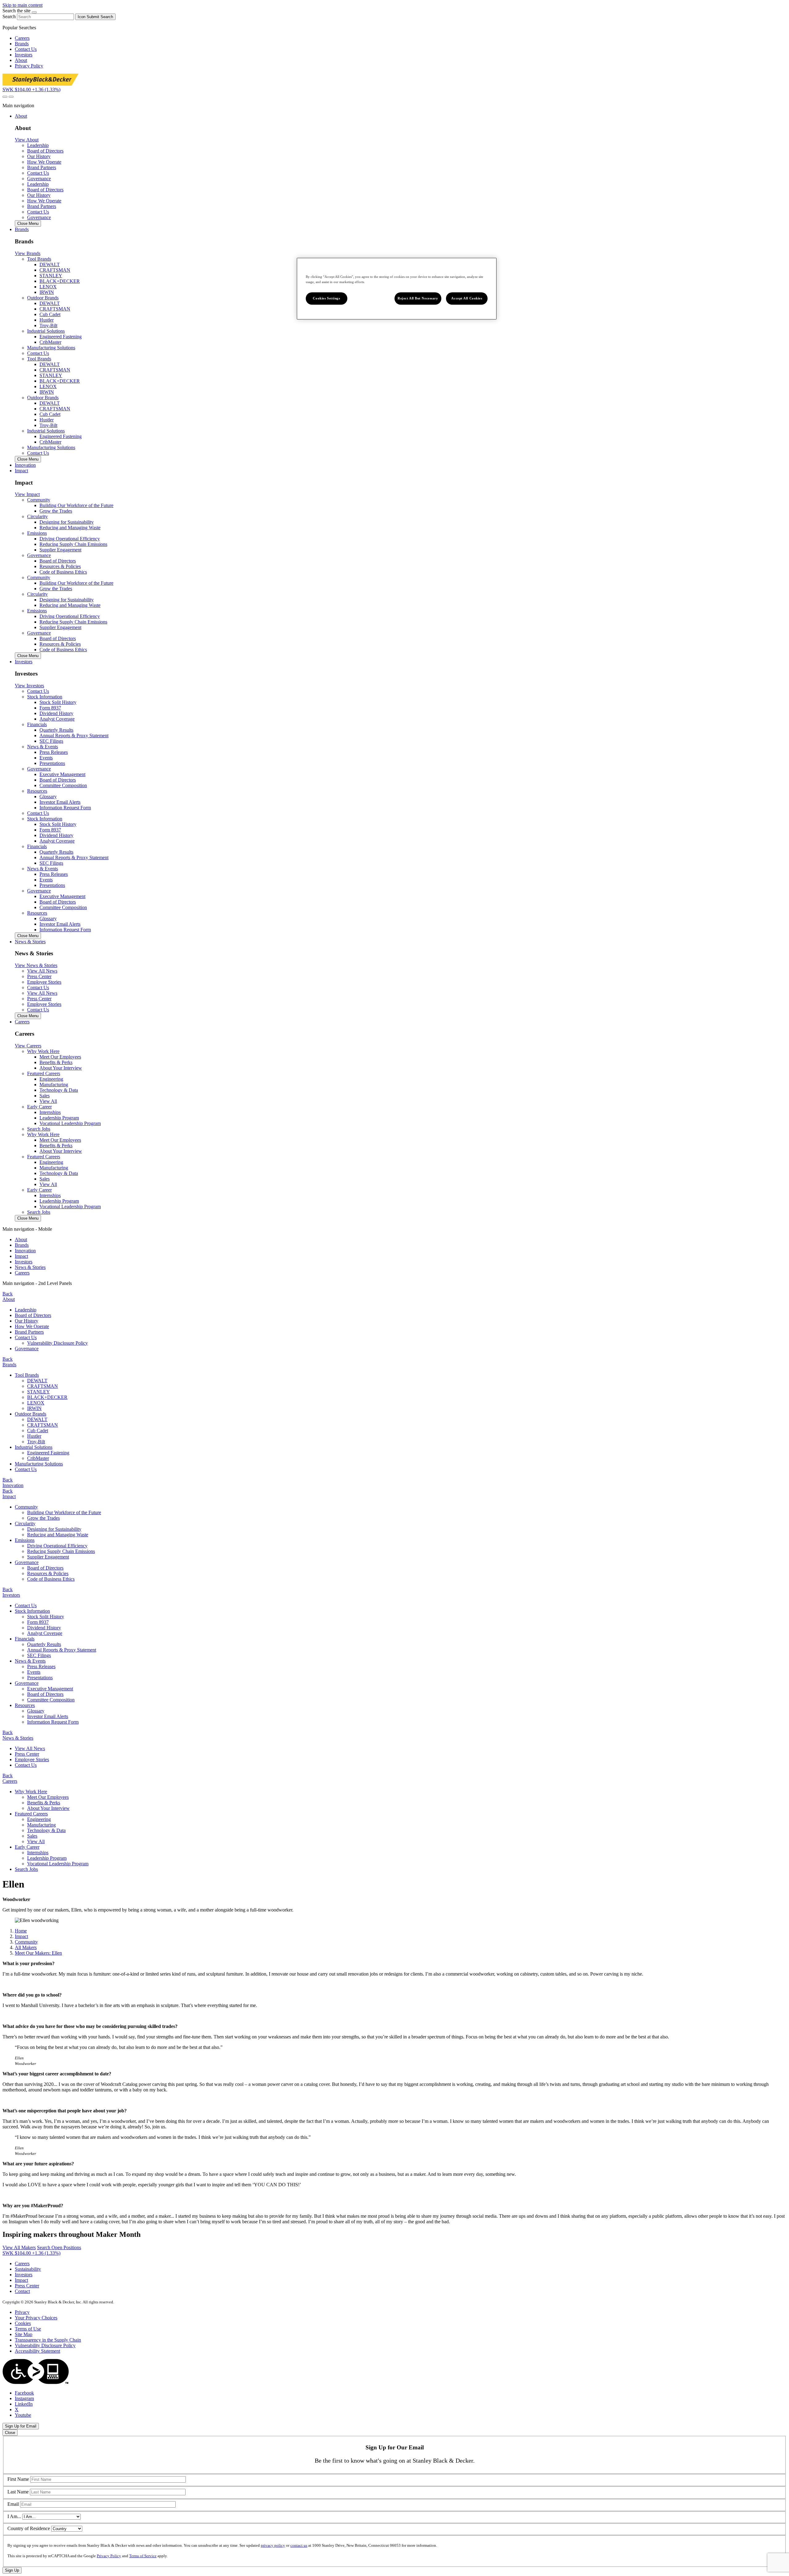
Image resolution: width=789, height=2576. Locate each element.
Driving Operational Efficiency (70, 539)
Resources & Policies (60, 566)
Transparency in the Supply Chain (48, 2340)
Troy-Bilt (48, 325)
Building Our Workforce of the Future (76, 505)
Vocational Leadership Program (70, 1123)
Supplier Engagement (60, 550)
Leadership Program (59, 1118)
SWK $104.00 (31, 89)
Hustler (47, 320)
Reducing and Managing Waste (70, 528)
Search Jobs (39, 1129)
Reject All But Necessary (418, 298)
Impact (21, 1256)
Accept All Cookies (467, 298)
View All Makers (19, 2247)
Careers (22, 38)
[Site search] (5, 97)
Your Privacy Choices (36, 2318)
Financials (25, 1639)
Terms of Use (28, 2329)
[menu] (394, 1251)
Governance (39, 179)
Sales (45, 1096)
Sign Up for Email (21, 2426)
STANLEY (51, 276)
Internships (50, 1112)
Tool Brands (27, 1375)
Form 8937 (50, 708)
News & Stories (30, 1267)
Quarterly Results (56, 730)
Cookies (23, 2323)
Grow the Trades (56, 511)
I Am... (14, 2516)
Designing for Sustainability (67, 522)
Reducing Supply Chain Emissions (73, 544)
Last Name (18, 2492)
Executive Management (62, 774)
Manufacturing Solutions (51, 348)
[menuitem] (401, 1240)
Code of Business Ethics (63, 572)
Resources (25, 1705)
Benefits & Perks (56, 1062)
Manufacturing (54, 1085)
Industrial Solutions (34, 1447)
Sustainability (28, 2269)
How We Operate (32, 1326)
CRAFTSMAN (55, 270)
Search (9, 16)
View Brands (28, 253)
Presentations (52, 763)
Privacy (22, 2312)
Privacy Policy (29, 66)
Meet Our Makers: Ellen (38, 1953)
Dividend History (56, 713)
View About (27, 140)
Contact (22, 2291)
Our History (27, 1321)
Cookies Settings (326, 298)
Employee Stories (32, 1759)
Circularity (25, 1524)
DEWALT (50, 264)
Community (26, 1507)
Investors (24, 55)
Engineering (51, 1079)
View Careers (28, 1046)
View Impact (27, 494)
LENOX (48, 287)
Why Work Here (31, 1792)
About (21, 60)
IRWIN (47, 292)
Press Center (27, 1754)
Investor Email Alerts (60, 802)
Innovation (25, 1251)
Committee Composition (63, 785)
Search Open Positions (59, 2247)
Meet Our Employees (60, 1057)
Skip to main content (22, 5)
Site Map (24, 2334)
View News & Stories (36, 965)
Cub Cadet (50, 314)
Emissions (25, 1540)
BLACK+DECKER (60, 281)
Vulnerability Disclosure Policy (57, 1343)
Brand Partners (29, 1332)
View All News (30, 1748)
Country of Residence (29, 2528)
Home (21, 1931)
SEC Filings (51, 741)
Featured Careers (31, 1814)
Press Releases (54, 752)
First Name (18, 2479)
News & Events (30, 1661)
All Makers (26, 1947)
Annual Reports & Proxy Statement (74, 735)
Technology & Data (59, 1090)
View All (48, 1101)
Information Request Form (65, 808)
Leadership (26, 1310)
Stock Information (32, 1611)
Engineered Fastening (61, 337)
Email (13, 2504)
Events (46, 758)
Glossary (48, 796)
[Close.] (34, 12)
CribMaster (50, 342)
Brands (22, 44)
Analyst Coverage (57, 719)
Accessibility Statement (37, 2351)
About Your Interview (61, 1068)
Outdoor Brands (31, 1414)
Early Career (27, 1847)
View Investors (29, 686)
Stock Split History (58, 702)
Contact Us (26, 49)
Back (8, 1294)
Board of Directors (58, 561)
